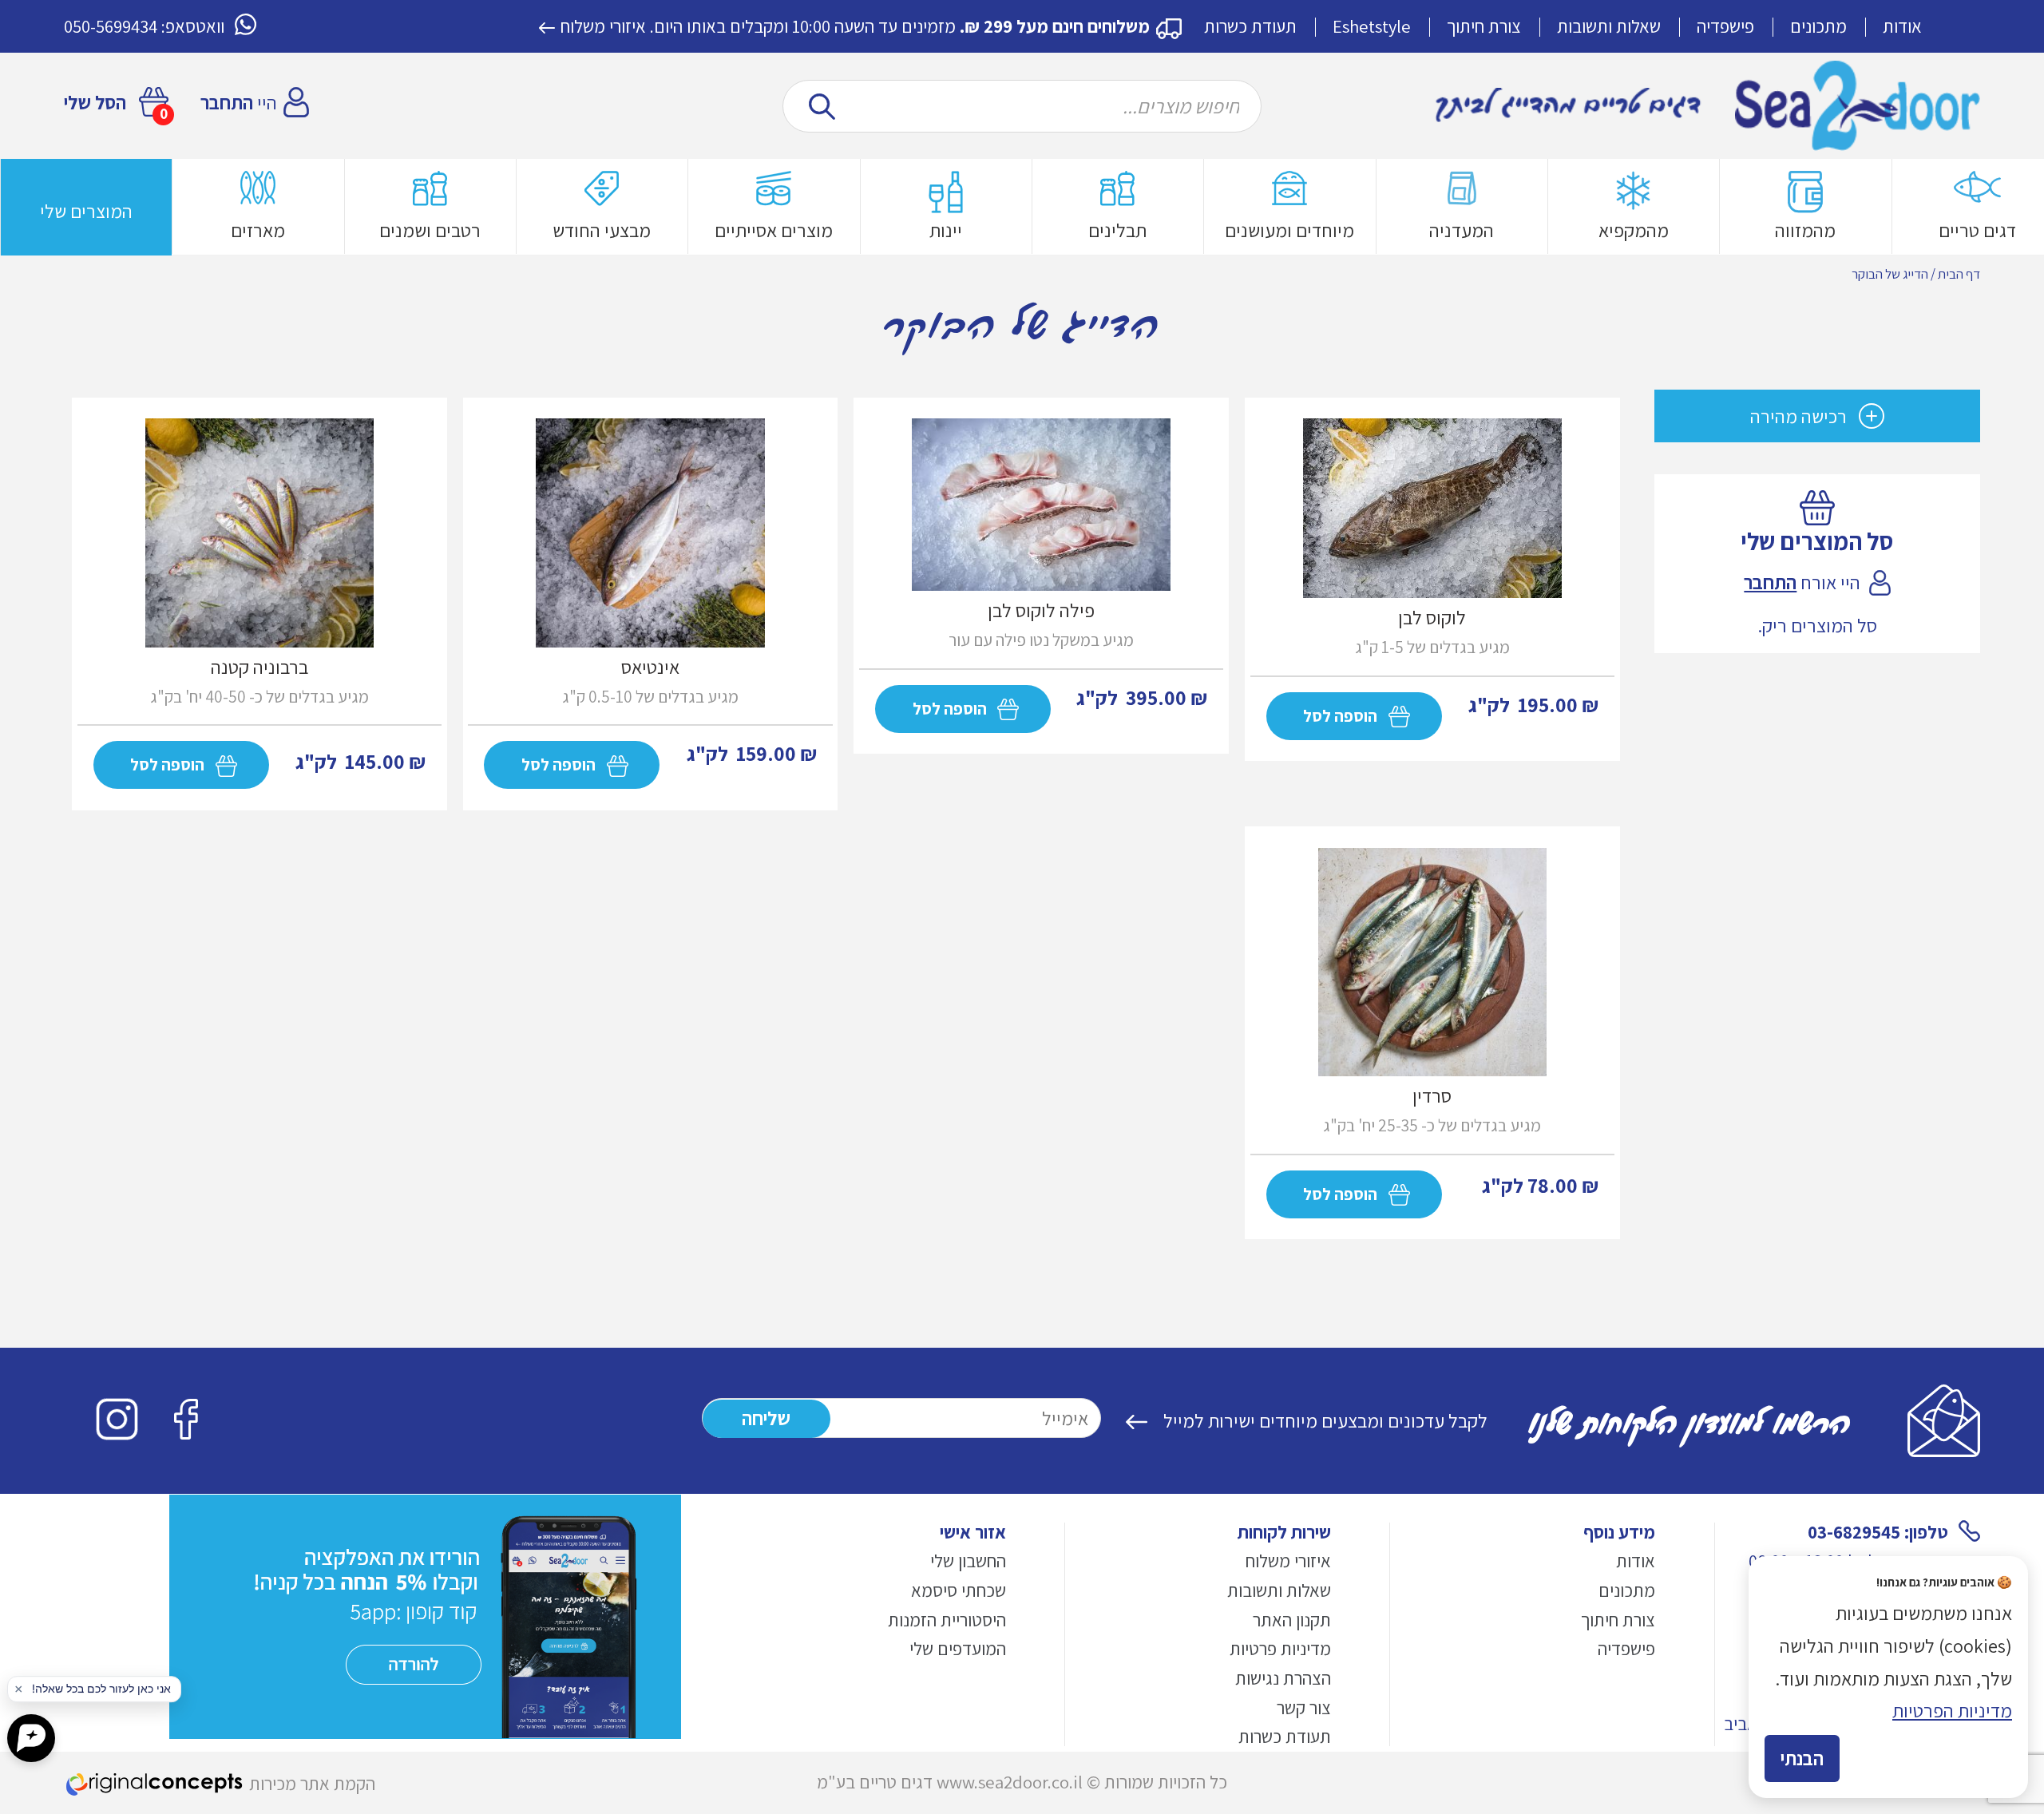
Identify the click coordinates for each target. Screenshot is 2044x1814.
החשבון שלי (968, 1561)
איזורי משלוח (603, 26)
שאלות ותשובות (1609, 26)
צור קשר (1304, 1708)
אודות (1902, 26)
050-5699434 (111, 26)
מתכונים (1818, 26)
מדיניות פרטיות (1280, 1649)
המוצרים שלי (86, 211)
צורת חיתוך (1484, 26)
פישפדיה (1725, 26)
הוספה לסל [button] (167, 764)
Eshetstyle (1372, 26)
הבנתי (1802, 1758)
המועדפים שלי (958, 1649)
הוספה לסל (1340, 716)
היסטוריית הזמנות (947, 1620)
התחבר (227, 102)
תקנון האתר (1292, 1620)
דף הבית (1959, 274)
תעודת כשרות (1250, 26)
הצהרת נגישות (1283, 1678)
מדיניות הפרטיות (1952, 1710)
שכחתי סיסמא (959, 1590)
